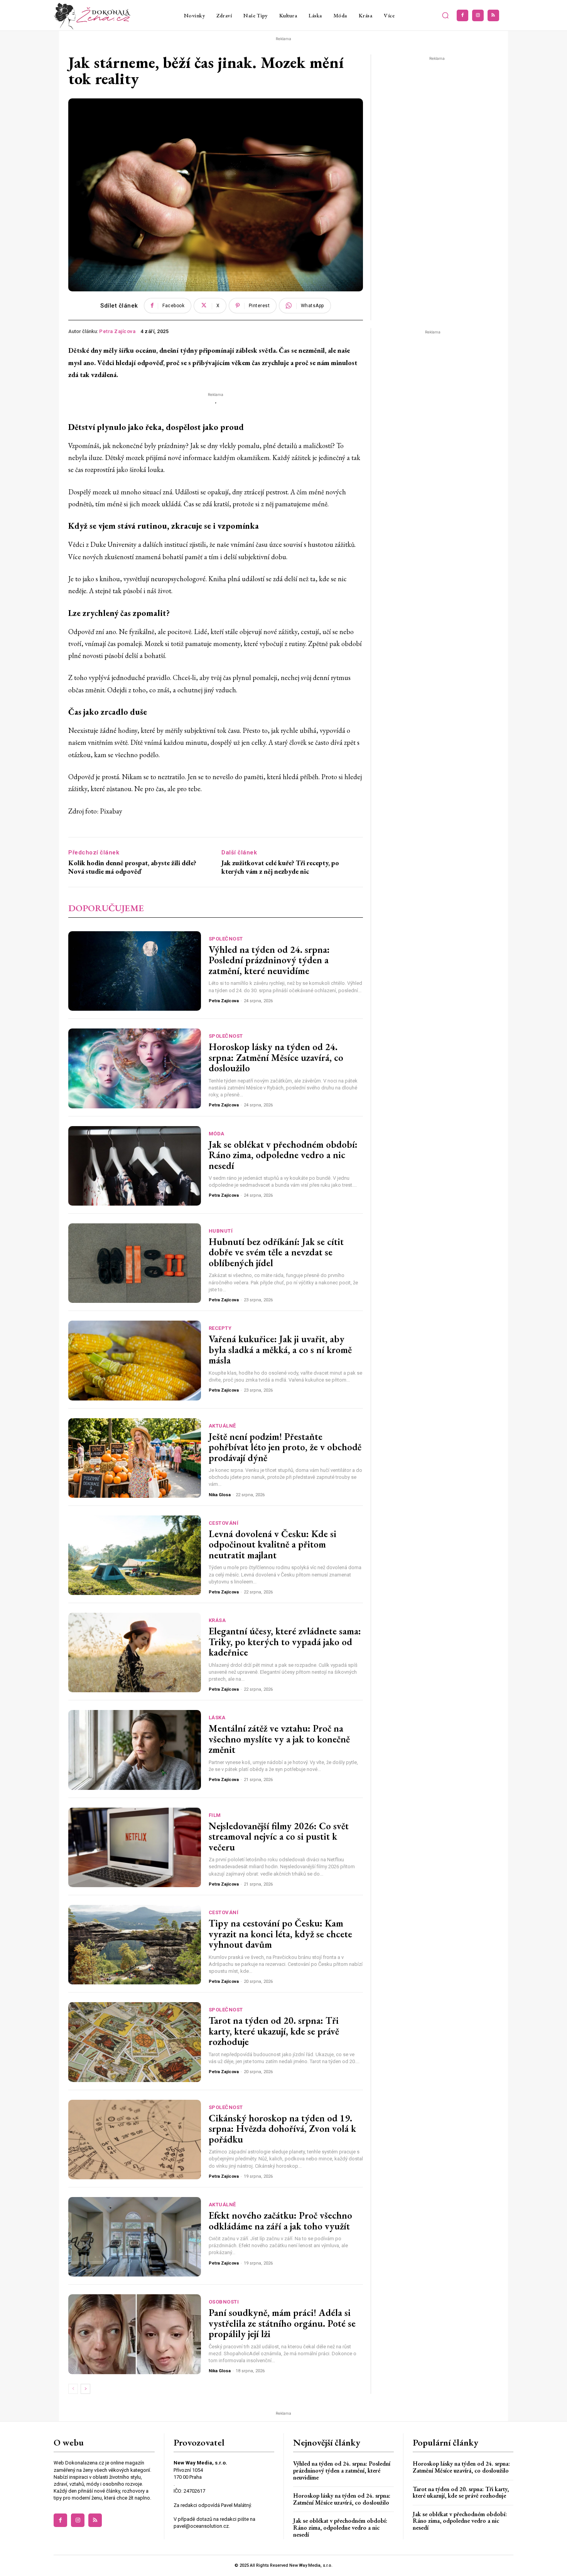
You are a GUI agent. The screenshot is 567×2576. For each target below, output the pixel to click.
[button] (445, 15)
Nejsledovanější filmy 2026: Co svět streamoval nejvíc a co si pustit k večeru (279, 1836)
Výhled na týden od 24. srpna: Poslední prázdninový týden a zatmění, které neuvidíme (269, 960)
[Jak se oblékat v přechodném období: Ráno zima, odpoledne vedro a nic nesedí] (135, 1166)
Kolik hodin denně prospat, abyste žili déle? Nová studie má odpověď (132, 867)
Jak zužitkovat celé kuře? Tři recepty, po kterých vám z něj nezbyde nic (280, 867)
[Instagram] (478, 15)
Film (215, 1815)
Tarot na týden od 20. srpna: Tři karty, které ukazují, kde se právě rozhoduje (274, 2031)
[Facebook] (462, 15)
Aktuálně (222, 1426)
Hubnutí (221, 1231)
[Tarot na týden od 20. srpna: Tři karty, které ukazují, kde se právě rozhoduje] (135, 2042)
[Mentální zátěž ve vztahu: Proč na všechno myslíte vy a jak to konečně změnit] (135, 1750)
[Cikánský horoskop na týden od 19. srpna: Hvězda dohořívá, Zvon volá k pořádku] (135, 2140)
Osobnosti (224, 2302)
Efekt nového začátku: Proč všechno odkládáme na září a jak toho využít (280, 2221)
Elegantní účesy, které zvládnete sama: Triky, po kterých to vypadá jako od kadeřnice (285, 1642)
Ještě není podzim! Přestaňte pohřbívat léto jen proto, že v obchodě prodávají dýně (285, 1447)
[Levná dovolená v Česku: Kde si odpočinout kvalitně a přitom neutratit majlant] (135, 1555)
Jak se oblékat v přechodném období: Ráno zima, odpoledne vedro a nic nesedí (283, 1155)
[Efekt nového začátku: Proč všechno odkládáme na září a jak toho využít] (135, 2237)
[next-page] (85, 2389)
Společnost (226, 939)
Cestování (224, 1523)
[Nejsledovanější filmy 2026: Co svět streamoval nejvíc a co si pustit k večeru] (135, 1847)
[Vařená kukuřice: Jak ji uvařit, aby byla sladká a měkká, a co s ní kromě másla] (135, 1360)
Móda (217, 1134)
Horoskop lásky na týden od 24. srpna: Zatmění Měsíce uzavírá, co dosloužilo (276, 1057)
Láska (217, 1718)
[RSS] (493, 15)
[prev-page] (73, 2389)
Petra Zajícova (117, 331)
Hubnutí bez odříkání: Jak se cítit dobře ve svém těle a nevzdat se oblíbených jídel (276, 1252)
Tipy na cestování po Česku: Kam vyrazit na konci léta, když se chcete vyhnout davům (280, 1934)
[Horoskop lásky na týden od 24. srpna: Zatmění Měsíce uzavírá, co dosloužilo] (135, 1068)
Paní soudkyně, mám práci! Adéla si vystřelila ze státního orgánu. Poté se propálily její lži (282, 2323)
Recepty (220, 1328)
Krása (217, 1620)
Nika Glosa (220, 1495)
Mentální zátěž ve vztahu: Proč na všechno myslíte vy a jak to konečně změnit (279, 1739)
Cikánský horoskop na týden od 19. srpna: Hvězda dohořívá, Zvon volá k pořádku (282, 2129)
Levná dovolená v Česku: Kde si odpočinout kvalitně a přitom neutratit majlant (273, 1544)
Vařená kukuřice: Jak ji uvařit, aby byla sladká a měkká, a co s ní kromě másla (280, 1349)
